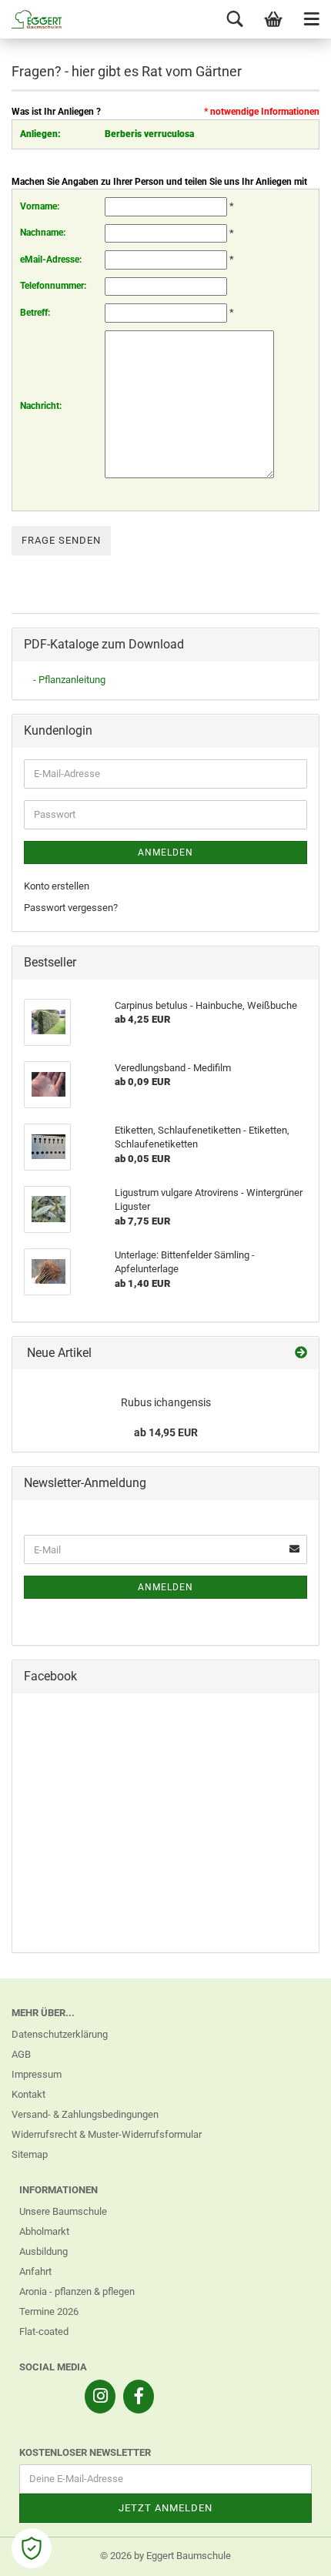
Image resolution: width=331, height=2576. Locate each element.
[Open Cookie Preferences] (32, 2548)
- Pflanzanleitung (69, 680)
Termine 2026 (49, 2311)
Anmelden (165, 853)
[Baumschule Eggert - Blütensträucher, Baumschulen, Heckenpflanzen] (31, 19)
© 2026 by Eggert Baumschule (165, 2556)
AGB (21, 2054)
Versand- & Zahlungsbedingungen (85, 2114)
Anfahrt (35, 2271)
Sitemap (30, 2154)
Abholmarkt (44, 2231)
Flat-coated (44, 2331)
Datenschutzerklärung (60, 2034)
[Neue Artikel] (301, 1353)
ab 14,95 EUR (166, 1432)
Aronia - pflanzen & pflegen (77, 2291)
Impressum (37, 2074)
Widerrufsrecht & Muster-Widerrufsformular (107, 2134)
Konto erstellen (57, 886)
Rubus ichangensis (166, 1402)
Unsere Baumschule (63, 2211)
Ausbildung (43, 2251)
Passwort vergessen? (71, 908)
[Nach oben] (289, 2553)
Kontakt (28, 2094)
